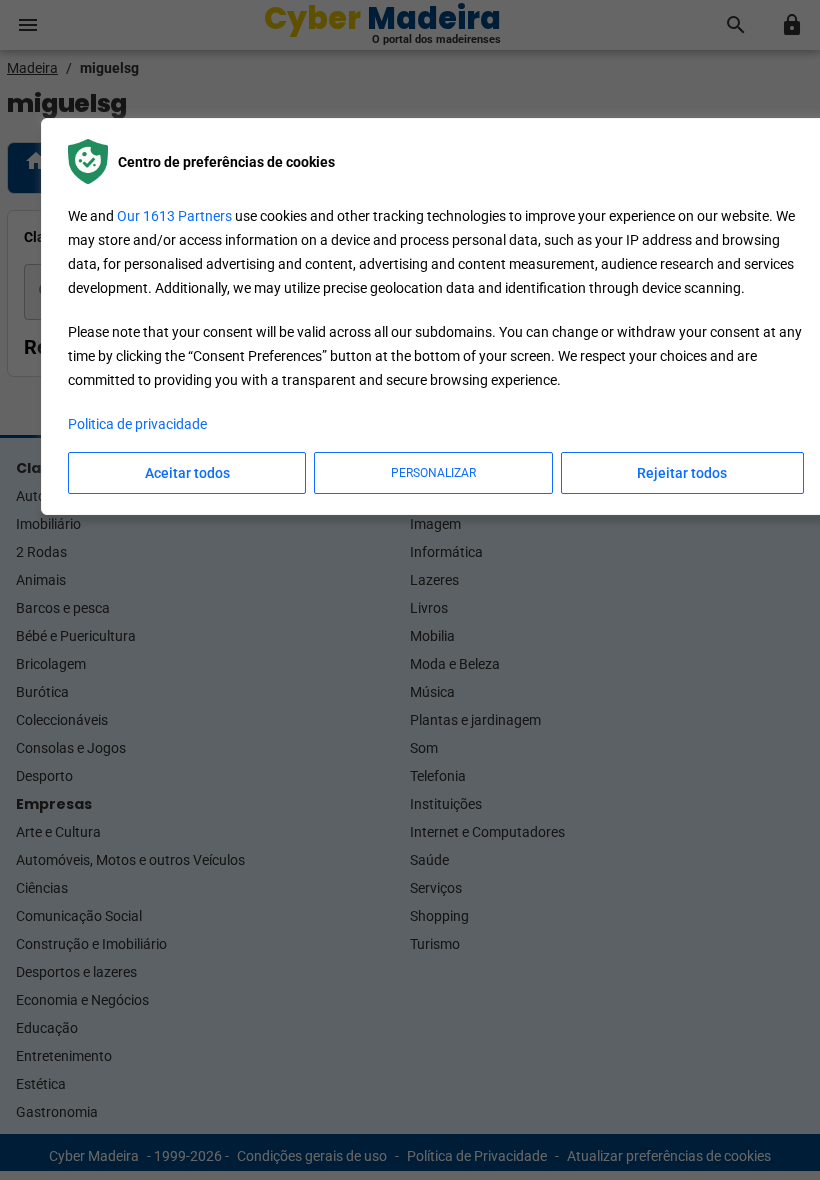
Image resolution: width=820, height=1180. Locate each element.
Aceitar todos (187, 473)
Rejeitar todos (682, 473)
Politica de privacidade (137, 424)
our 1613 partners (174, 216)
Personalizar (433, 473)
